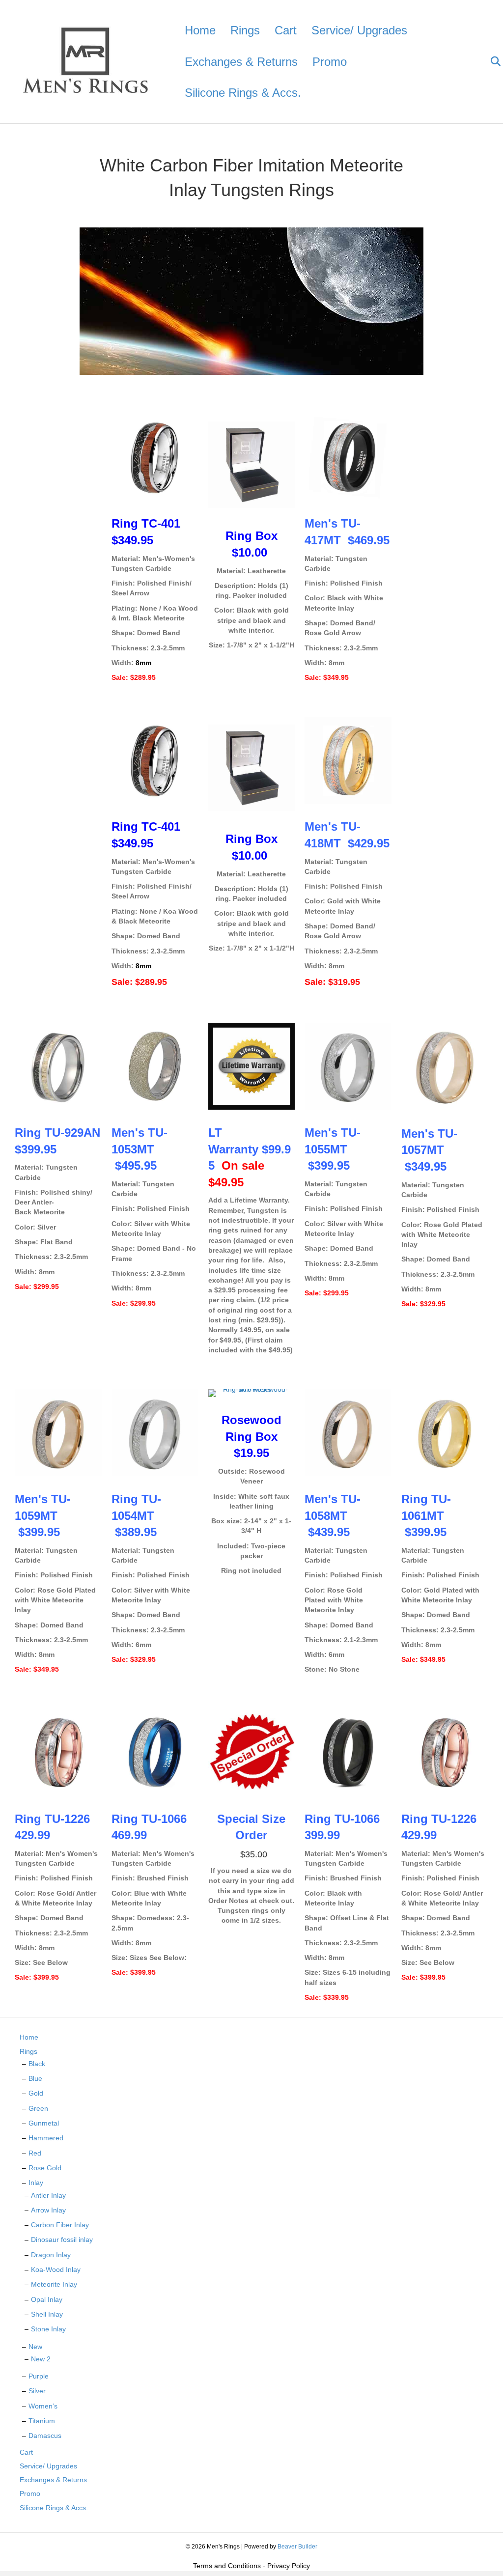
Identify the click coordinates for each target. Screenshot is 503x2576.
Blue (35, 2078)
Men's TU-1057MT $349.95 (429, 1150)
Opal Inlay (47, 2299)
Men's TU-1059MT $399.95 (43, 1515)
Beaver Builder (297, 2547)
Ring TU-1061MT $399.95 (426, 1515)
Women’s (43, 2406)
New (35, 2347)
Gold (36, 2093)
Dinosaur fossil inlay (62, 2240)
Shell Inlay (47, 2314)
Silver (37, 2391)
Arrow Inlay (48, 2210)
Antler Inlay (48, 2195)
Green (38, 2108)
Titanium (42, 2421)
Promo (330, 62)
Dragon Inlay (51, 2255)
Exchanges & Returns (241, 62)
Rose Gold (45, 2168)
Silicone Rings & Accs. (243, 93)
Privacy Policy (289, 2566)
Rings (245, 30)
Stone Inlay (48, 2329)
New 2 (41, 2359)
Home (200, 30)
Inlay (36, 2183)
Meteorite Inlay (54, 2284)
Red (35, 2153)
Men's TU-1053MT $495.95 (140, 1149)
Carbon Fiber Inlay (60, 2225)
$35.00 (251, 1854)
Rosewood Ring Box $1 (251, 1436)
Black (37, 2064)
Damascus (45, 2436)
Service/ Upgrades (359, 30)
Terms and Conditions (227, 2566)
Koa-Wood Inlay (56, 2269)
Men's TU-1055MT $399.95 (333, 1149)
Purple (39, 2376)
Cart (286, 30)
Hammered (46, 2138)
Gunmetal (44, 2123)
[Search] (489, 61)
